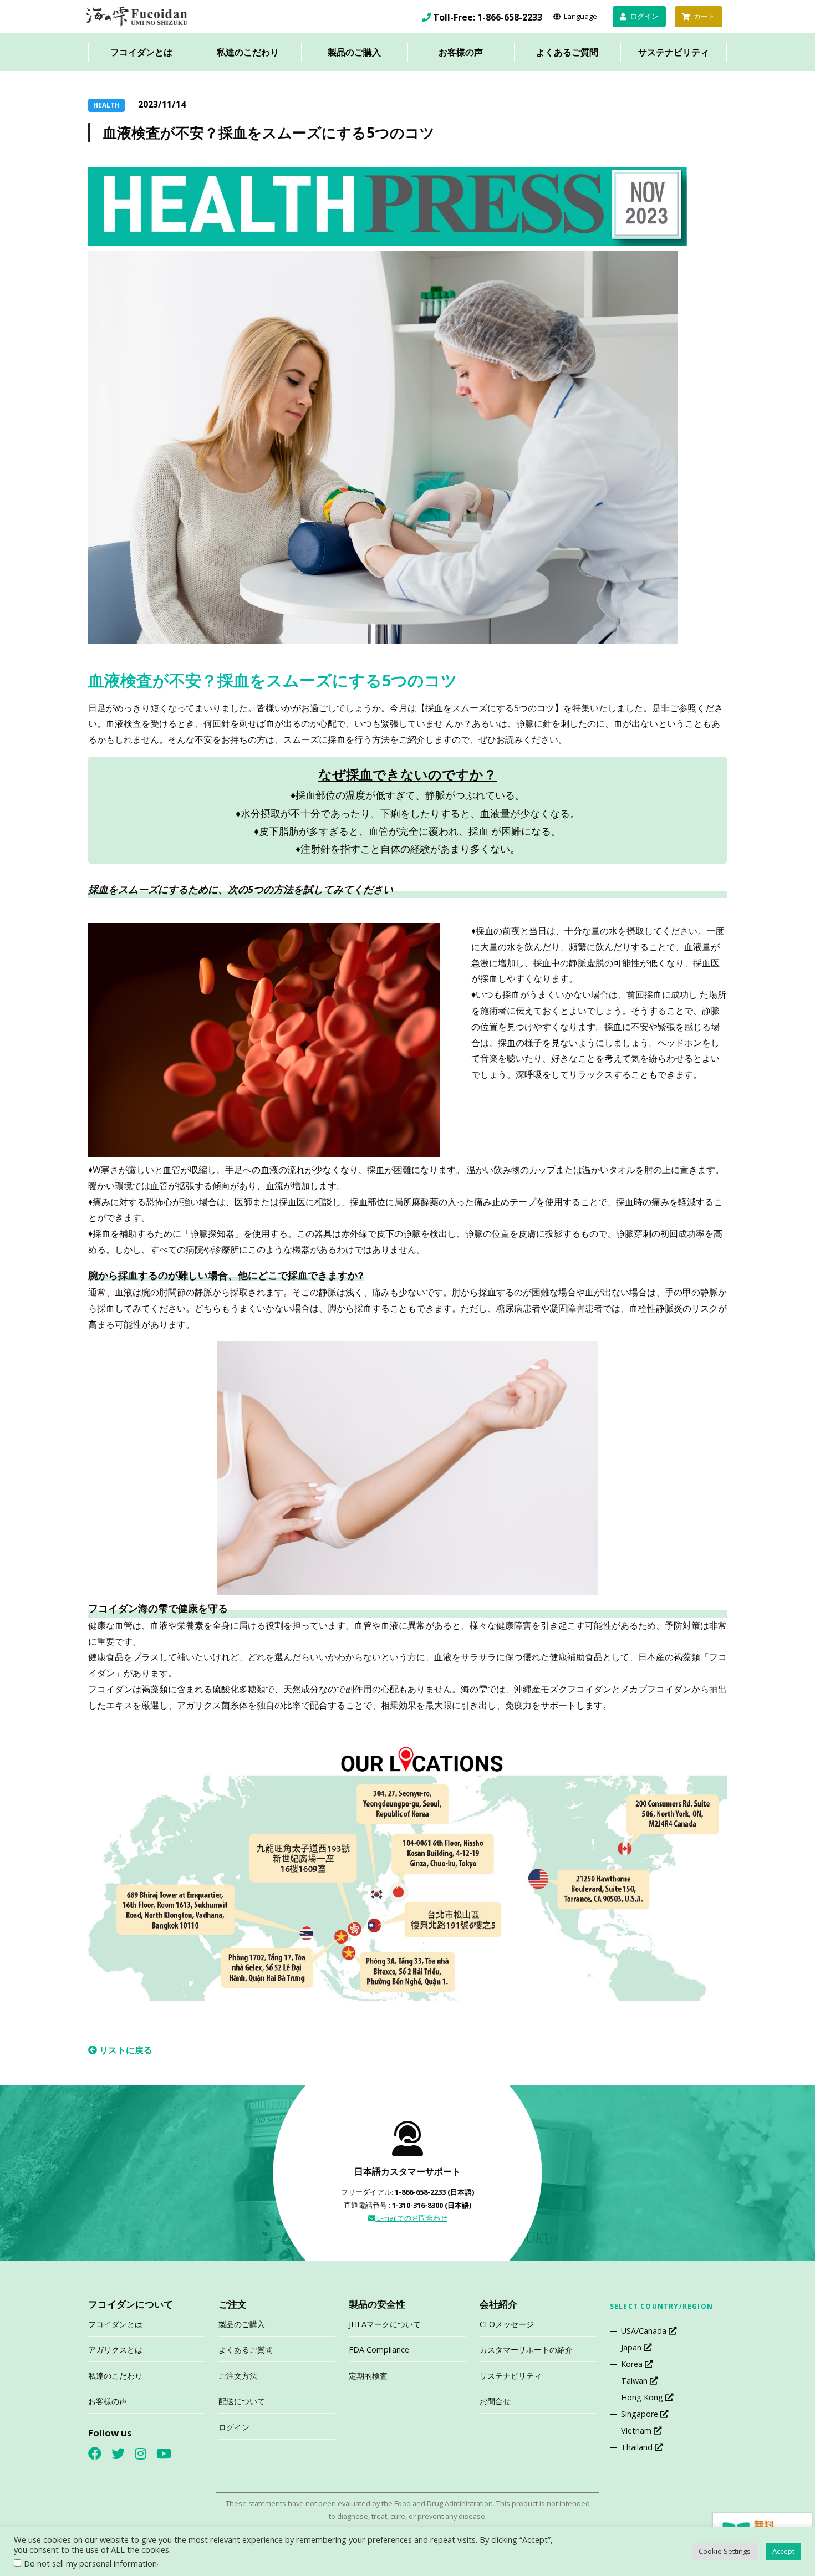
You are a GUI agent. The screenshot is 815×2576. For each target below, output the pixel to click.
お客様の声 (461, 52)
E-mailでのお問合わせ (411, 2218)
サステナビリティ (674, 52)
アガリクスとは (115, 2350)
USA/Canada (645, 2331)
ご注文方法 (238, 2376)
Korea (633, 2364)
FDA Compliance (379, 2350)
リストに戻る (125, 2050)
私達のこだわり (248, 52)
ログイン (234, 2427)
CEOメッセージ (507, 2324)
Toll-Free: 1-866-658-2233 (488, 17)
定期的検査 (368, 2376)
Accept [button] (783, 2551)
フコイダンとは (141, 52)
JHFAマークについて (385, 2324)
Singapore (641, 2414)
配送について (242, 2401)
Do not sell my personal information (90, 2563)
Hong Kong (643, 2397)
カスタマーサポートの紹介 (526, 2350)
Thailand (638, 2447)
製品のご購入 (354, 52)
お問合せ (495, 2401)
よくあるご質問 (567, 52)
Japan (632, 2347)
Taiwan (635, 2381)
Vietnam (637, 2430)
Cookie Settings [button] (725, 2551)
